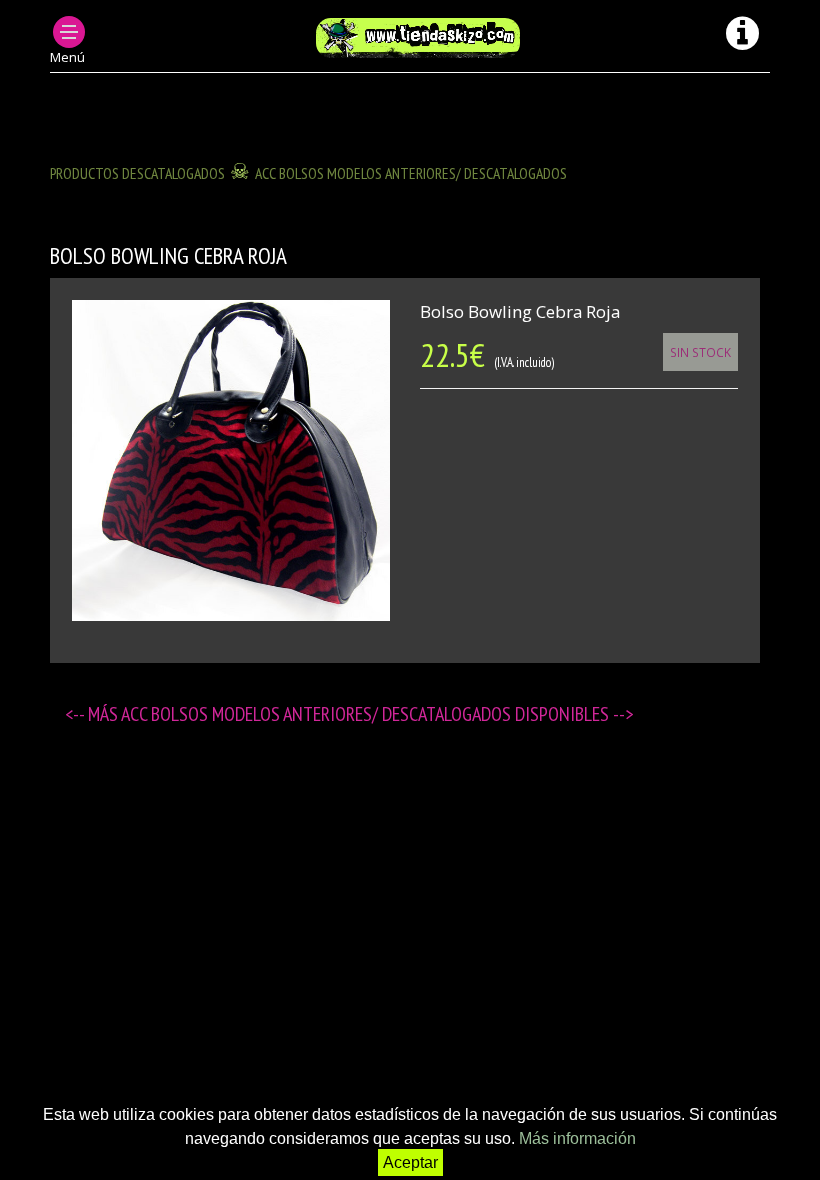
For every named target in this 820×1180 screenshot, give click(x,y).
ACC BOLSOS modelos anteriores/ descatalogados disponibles (367, 714)
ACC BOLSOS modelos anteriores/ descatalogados (411, 173)
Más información (577, 1138)
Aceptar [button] (410, 1162)
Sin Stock (700, 352)
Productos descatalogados (137, 173)
